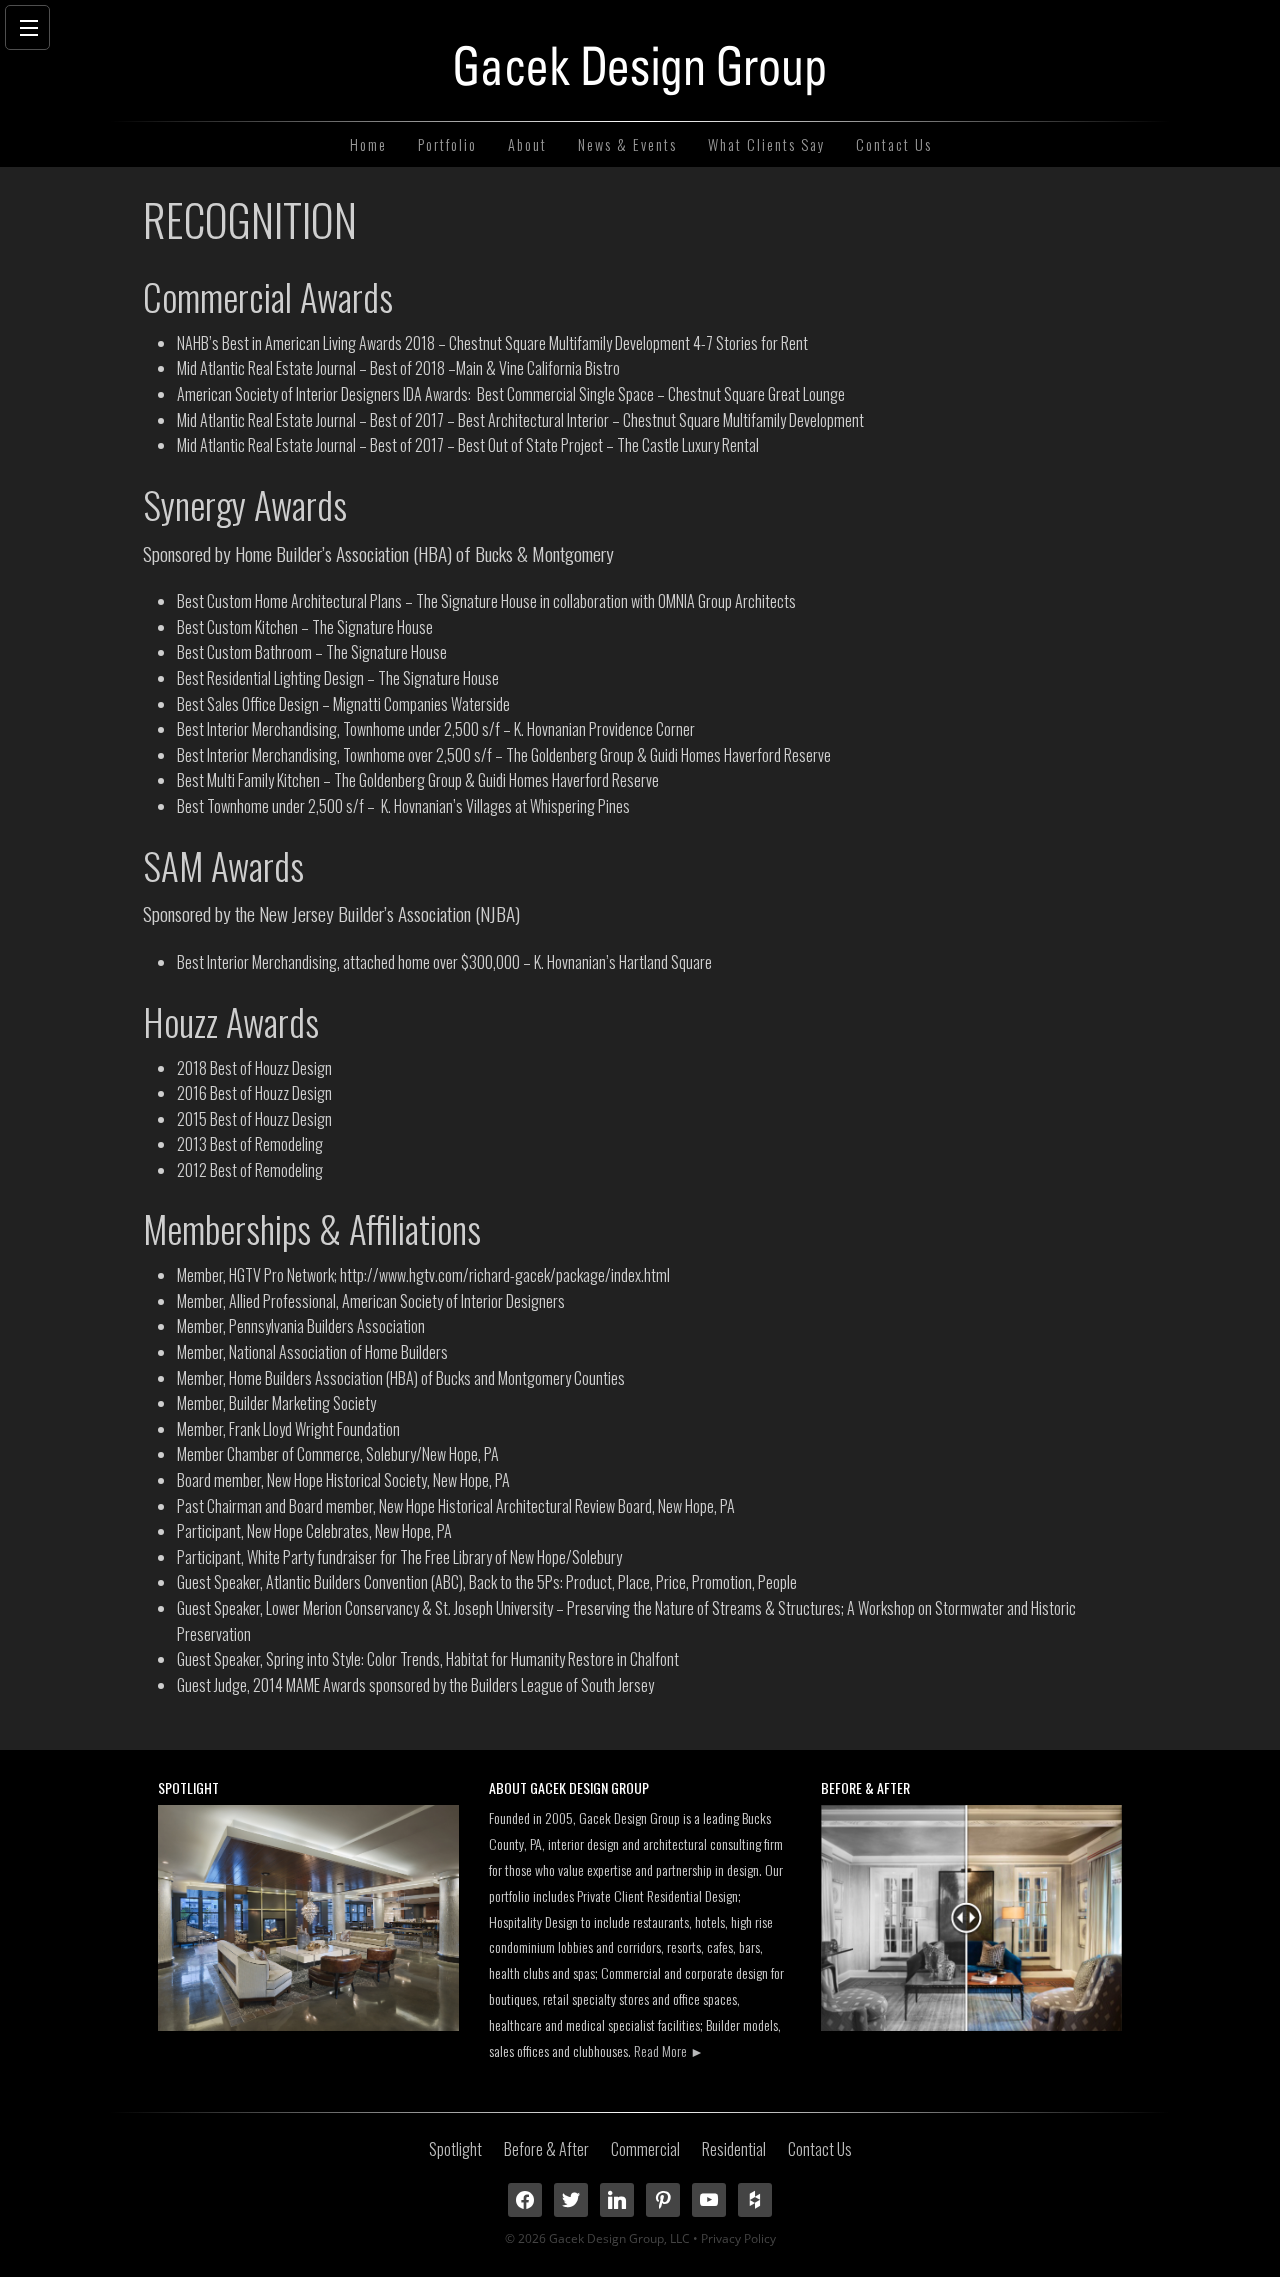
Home (368, 144)
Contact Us (894, 144)
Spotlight (455, 2149)
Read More (669, 2050)
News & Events (627, 144)
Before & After (546, 2149)
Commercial (645, 2149)
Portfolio (447, 144)
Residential (734, 2149)
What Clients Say (766, 144)
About (527, 144)
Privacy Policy (738, 2238)
